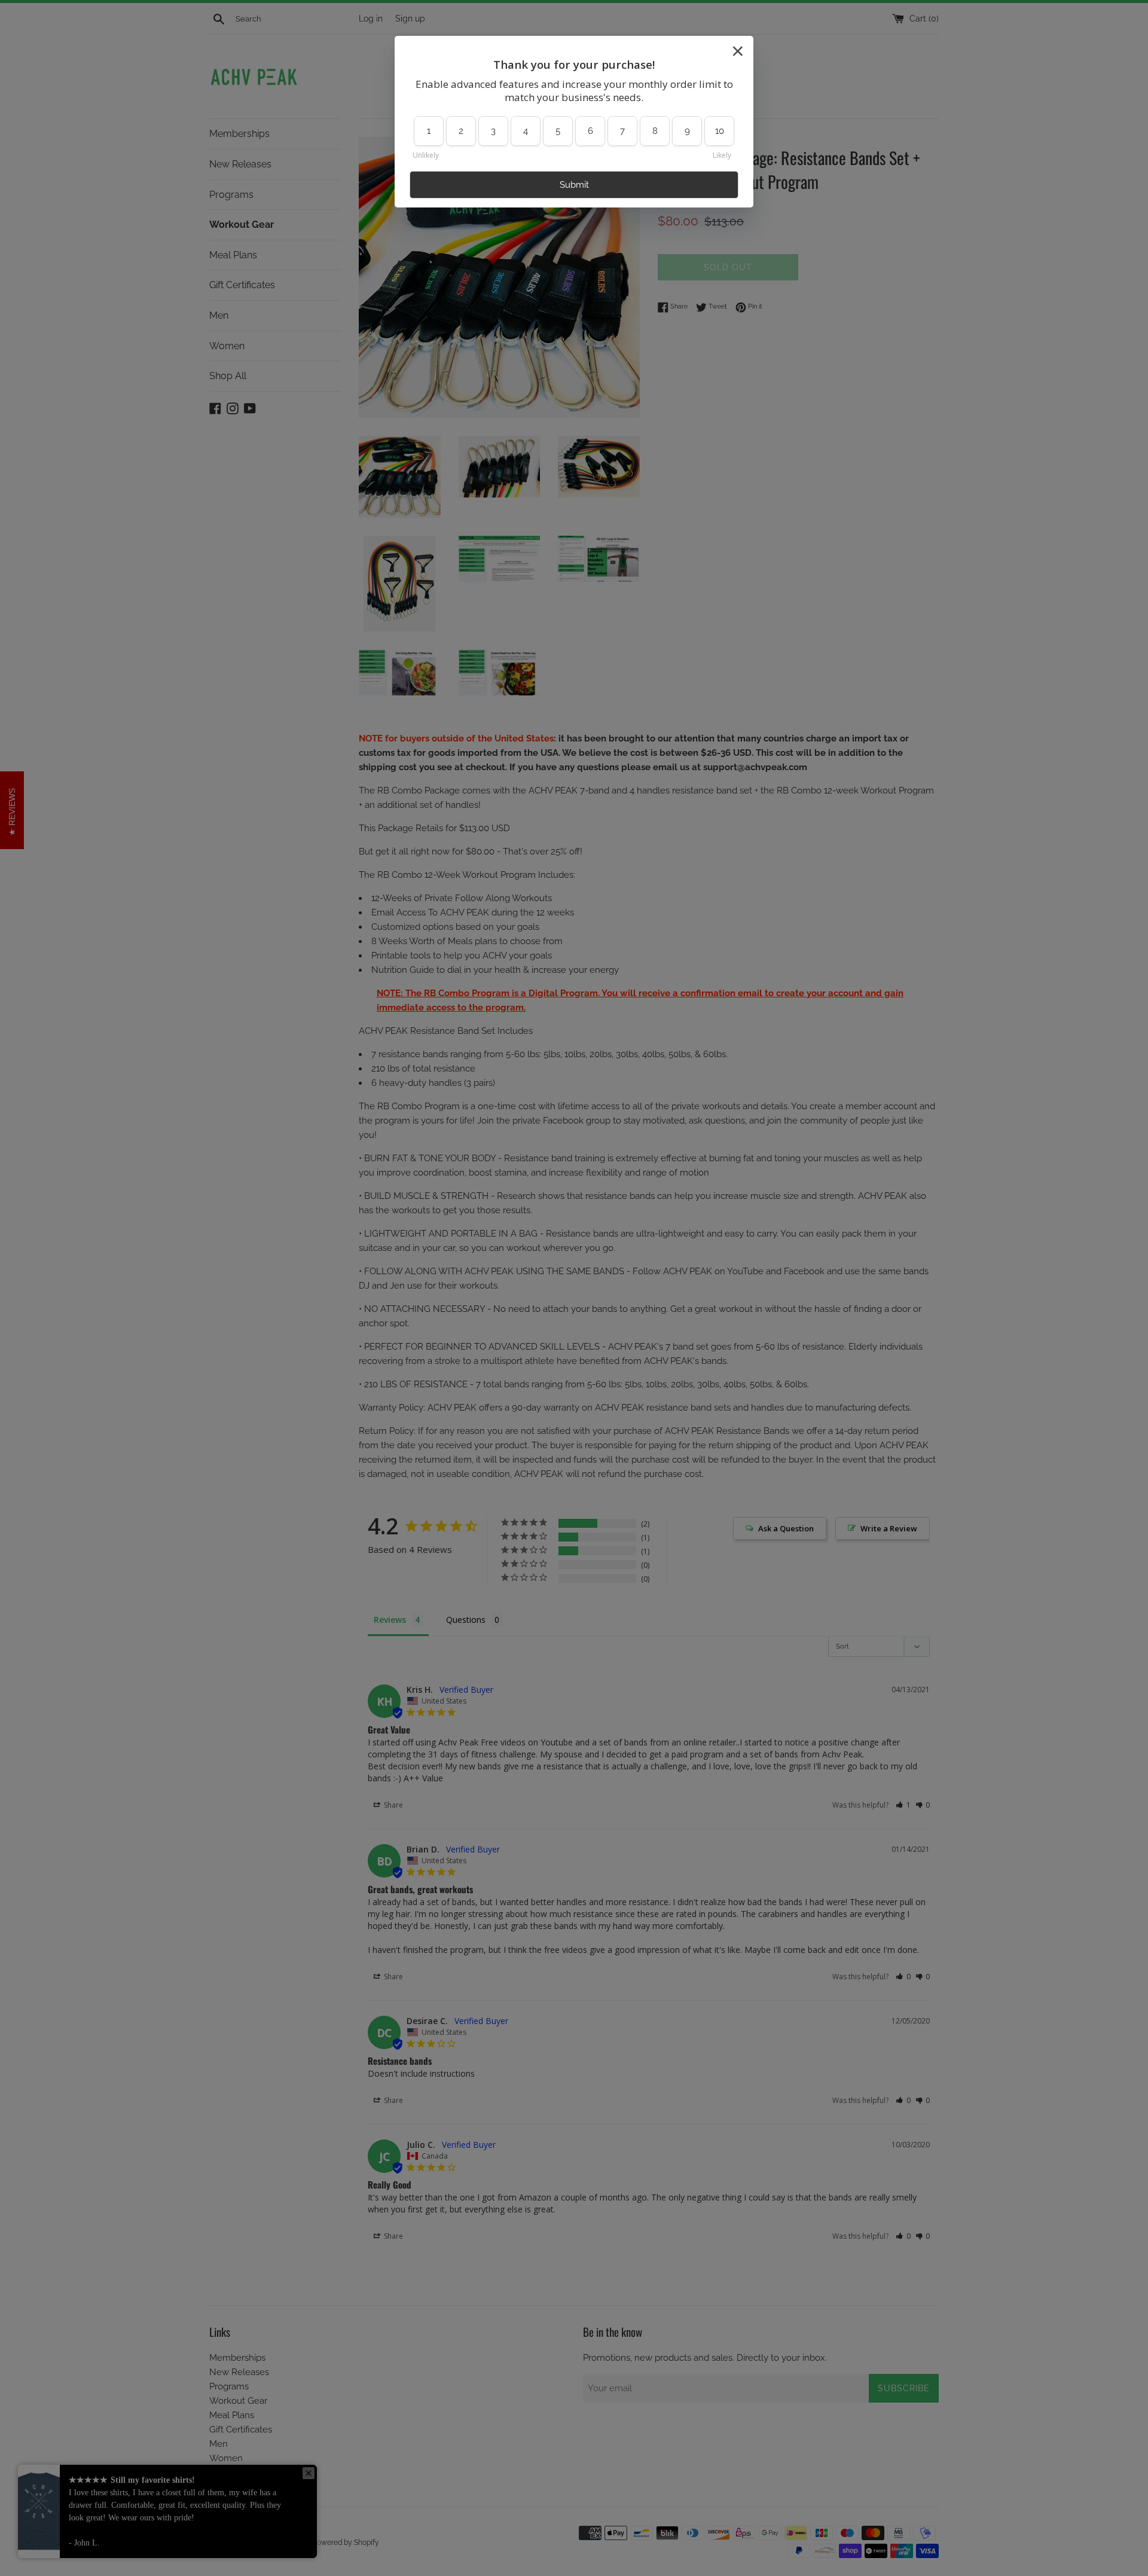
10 (720, 131)
